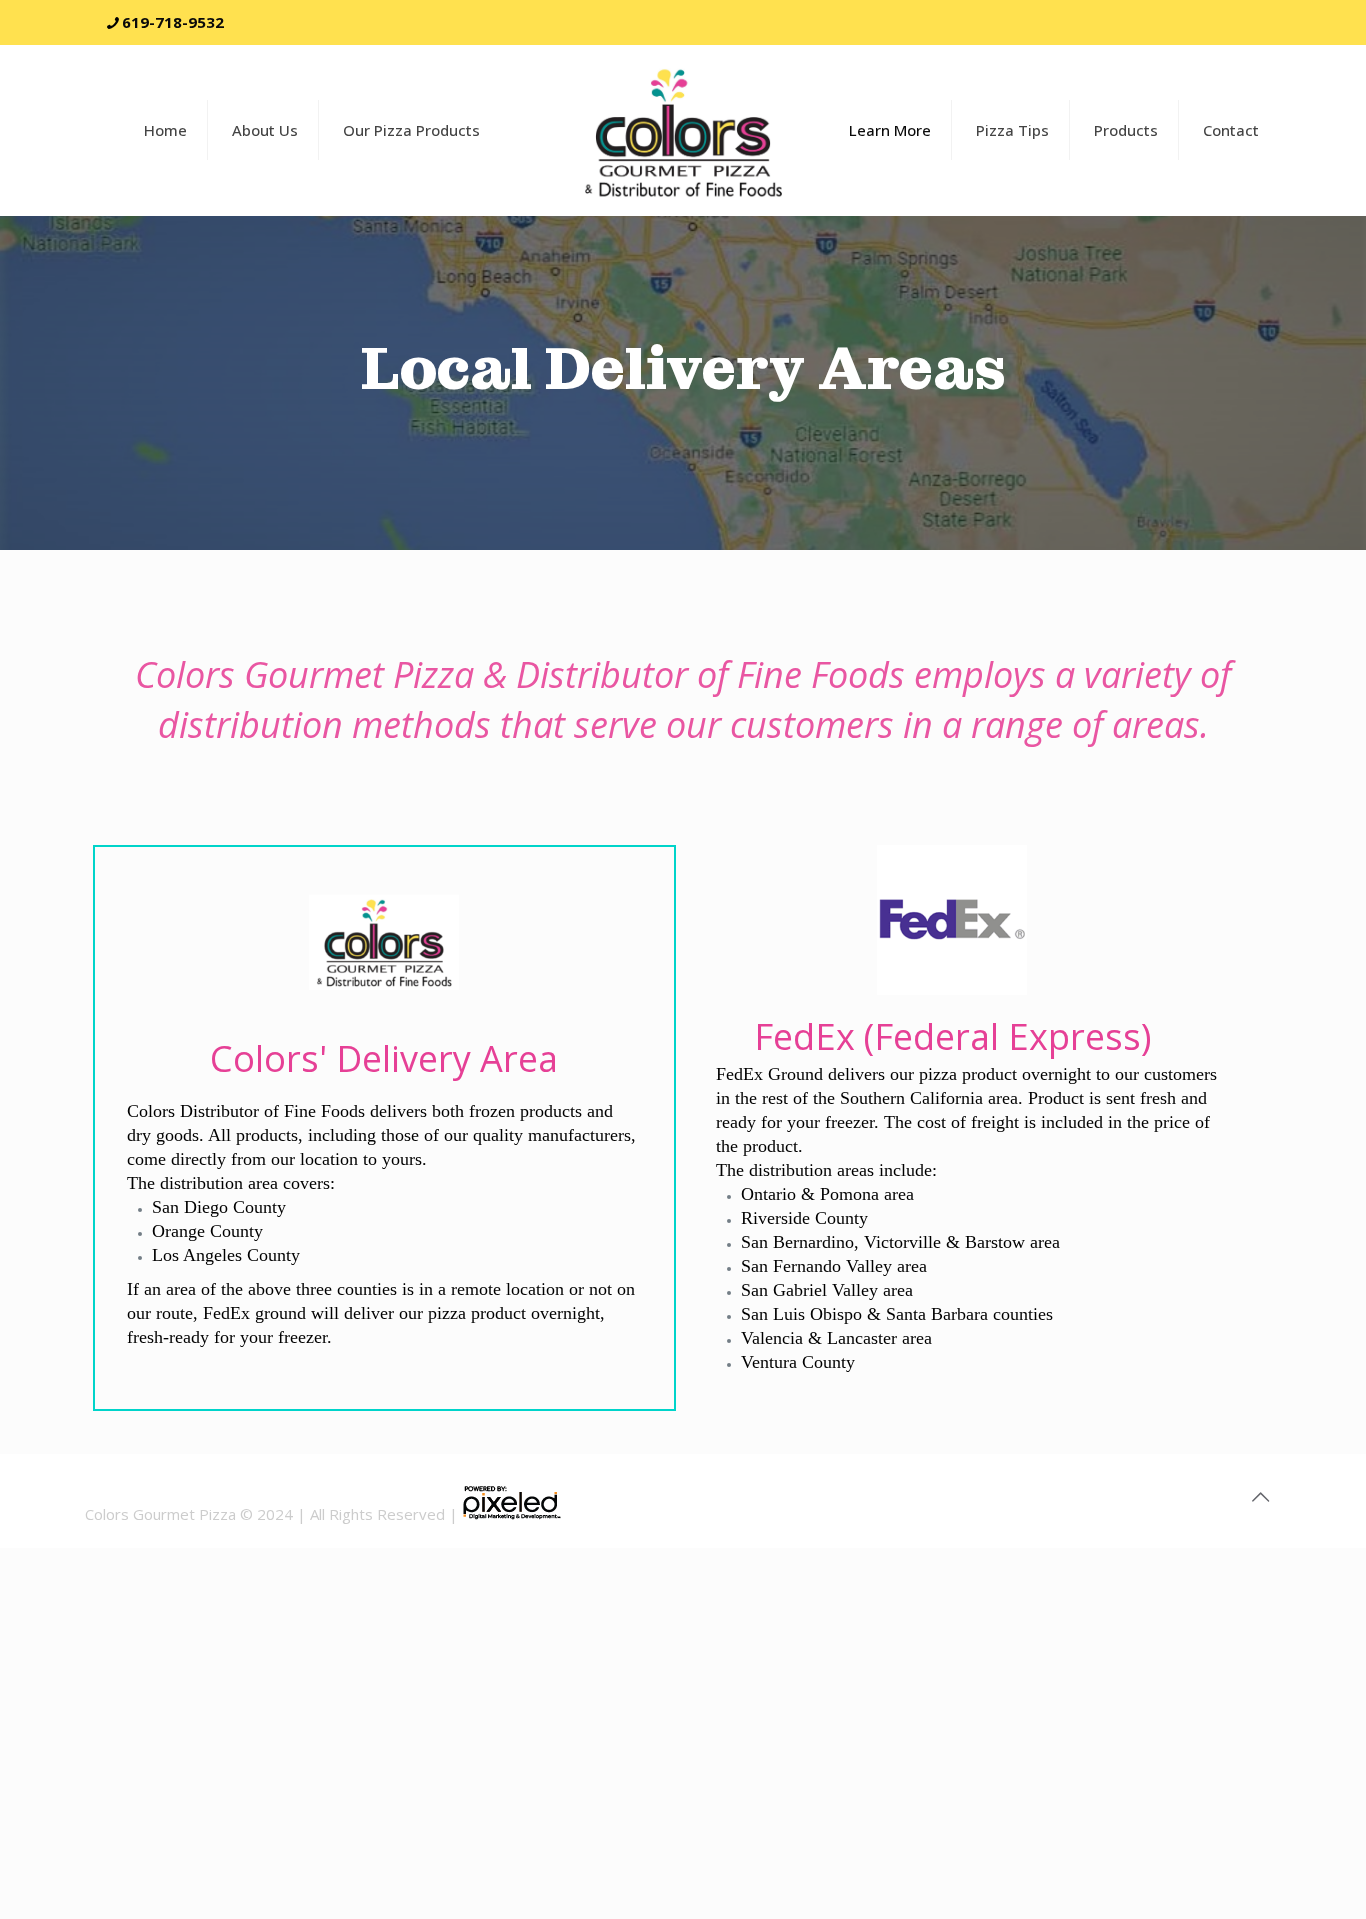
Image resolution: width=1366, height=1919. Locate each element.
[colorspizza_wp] (682, 130)
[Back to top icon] (1260, 1497)
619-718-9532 (173, 22)
